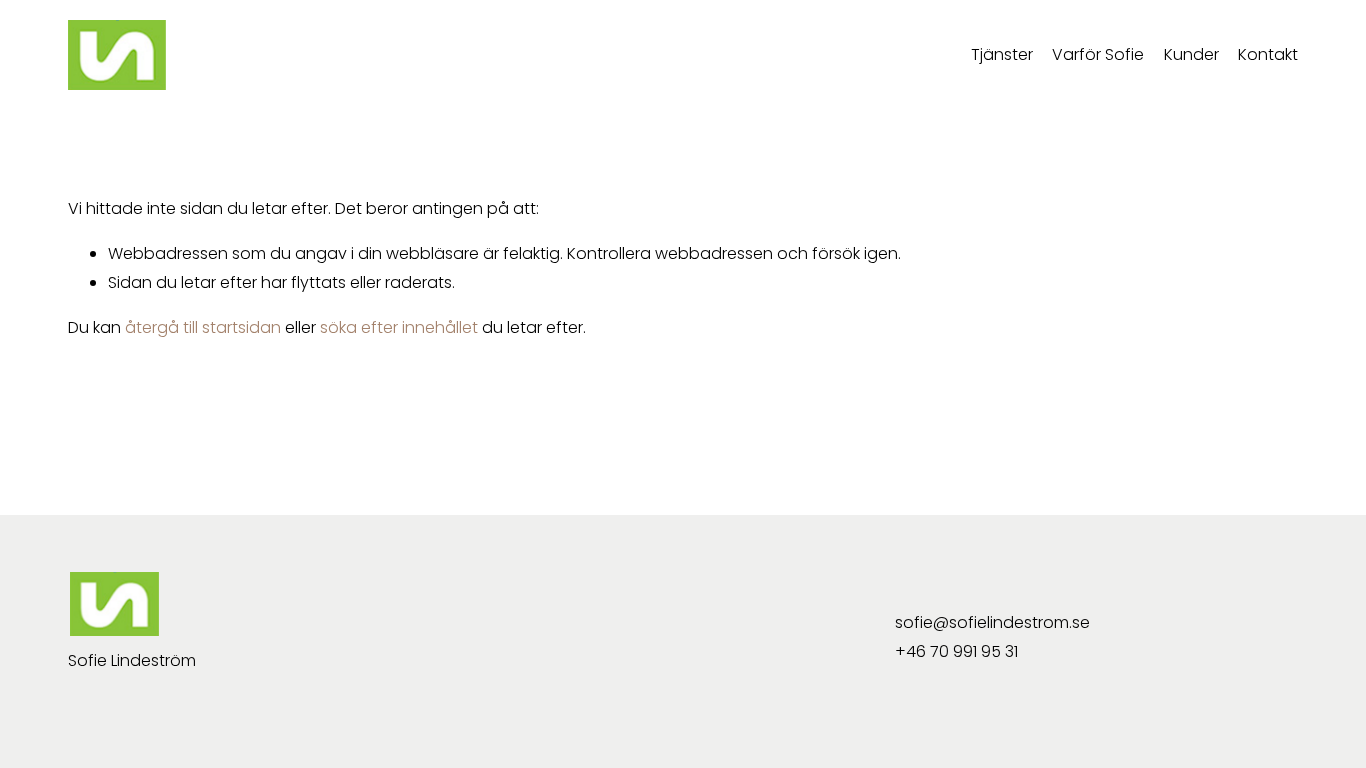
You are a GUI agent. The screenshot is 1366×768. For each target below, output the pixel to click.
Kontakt (1268, 54)
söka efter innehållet (399, 327)
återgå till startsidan (203, 327)
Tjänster (1002, 54)
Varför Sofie (1098, 54)
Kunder (1191, 54)
